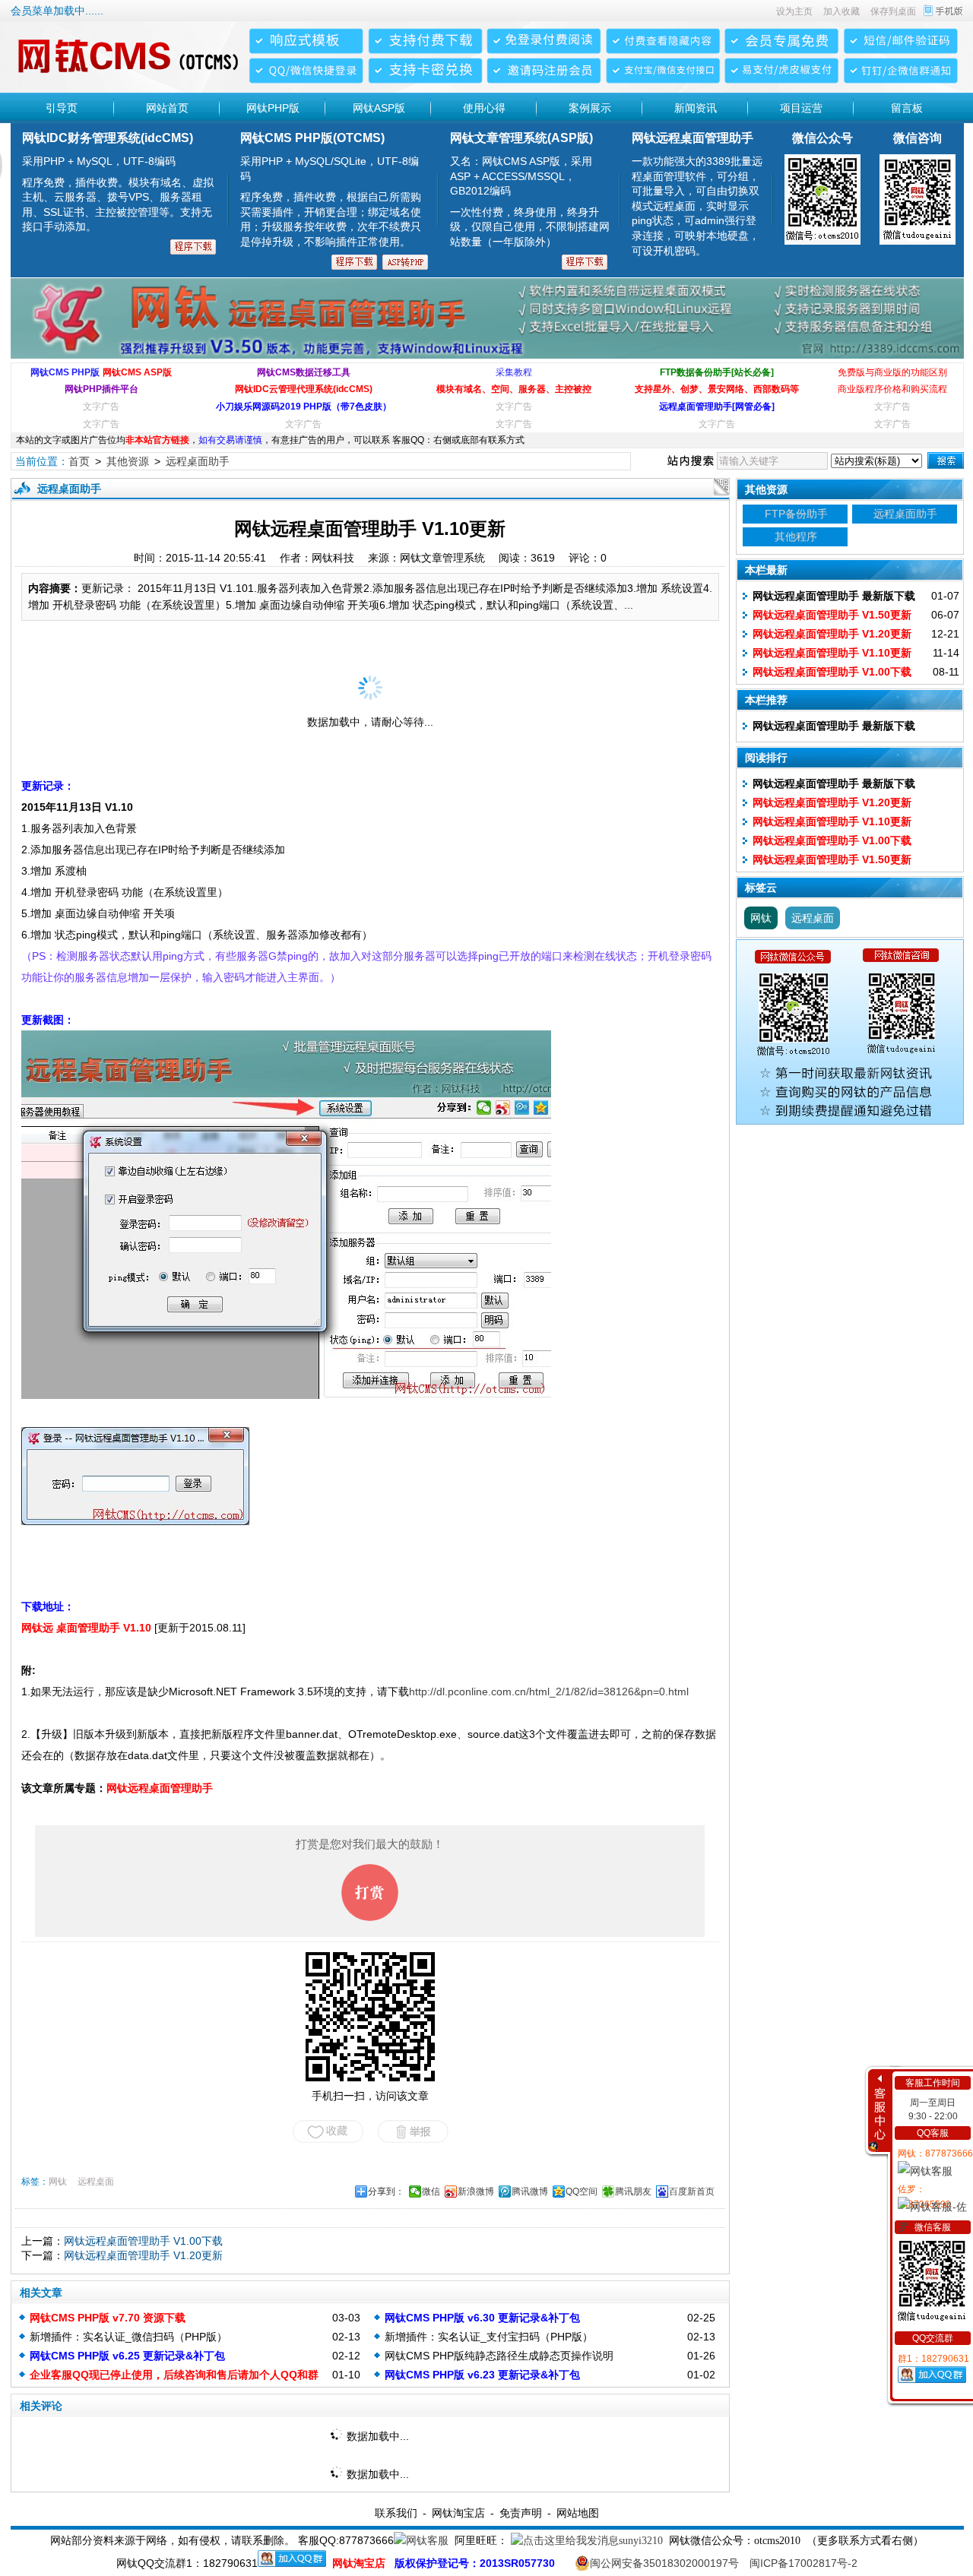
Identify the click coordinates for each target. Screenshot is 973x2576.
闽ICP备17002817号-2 (803, 2563)
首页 (79, 461)
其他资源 (128, 461)
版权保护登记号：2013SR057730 (475, 2563)
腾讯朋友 (633, 2191)
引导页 (62, 108)
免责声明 (521, 2513)
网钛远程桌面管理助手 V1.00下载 (143, 2241)
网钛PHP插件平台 (101, 389)
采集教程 (514, 372)
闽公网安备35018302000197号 (664, 2563)
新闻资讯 (696, 108)
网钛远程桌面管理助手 (160, 1788)
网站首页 (167, 108)
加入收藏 (841, 11)
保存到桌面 (893, 11)
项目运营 (801, 108)
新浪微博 (476, 2191)
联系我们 (396, 2513)
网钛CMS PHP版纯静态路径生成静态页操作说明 (499, 2356)
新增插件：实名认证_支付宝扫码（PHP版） (489, 2337)
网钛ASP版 (379, 108)
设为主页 (794, 11)
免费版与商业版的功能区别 (892, 372)
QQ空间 (582, 2191)
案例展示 (590, 108)
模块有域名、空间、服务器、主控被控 (514, 389)
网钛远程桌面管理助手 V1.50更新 (832, 615)
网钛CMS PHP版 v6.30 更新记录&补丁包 (482, 2318)
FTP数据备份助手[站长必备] (717, 372)
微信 (431, 2191)
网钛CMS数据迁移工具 (304, 372)
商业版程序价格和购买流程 (892, 389)
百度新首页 (692, 2191)
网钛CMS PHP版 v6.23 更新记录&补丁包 (482, 2375)
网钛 (58, 2182)
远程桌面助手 (198, 461)
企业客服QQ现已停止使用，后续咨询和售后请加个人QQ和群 (174, 2375)
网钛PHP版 (273, 108)
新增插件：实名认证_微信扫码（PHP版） (128, 2337)
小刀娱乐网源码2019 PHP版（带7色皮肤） (304, 407)
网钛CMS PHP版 (65, 372)
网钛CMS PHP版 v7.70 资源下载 (108, 2318)
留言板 (907, 108)
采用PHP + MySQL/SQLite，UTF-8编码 (331, 201)
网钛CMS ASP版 (137, 372)
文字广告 (101, 407)
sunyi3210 (641, 2541)
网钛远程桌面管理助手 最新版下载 (834, 596)
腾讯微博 (530, 2191)
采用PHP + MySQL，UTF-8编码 (118, 194)
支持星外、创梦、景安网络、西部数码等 (717, 389)
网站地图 (578, 2513)
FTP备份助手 (796, 514)
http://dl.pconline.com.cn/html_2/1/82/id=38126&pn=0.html (549, 1691)
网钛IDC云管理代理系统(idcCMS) (304, 389)
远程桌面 (96, 2182)
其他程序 (796, 536)
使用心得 (484, 108)
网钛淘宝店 (458, 2513)
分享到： (386, 2191)
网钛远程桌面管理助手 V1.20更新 (143, 2255)
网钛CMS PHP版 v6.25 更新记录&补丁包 (127, 2356)
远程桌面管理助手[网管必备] (717, 407)
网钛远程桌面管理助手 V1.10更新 (832, 653)
